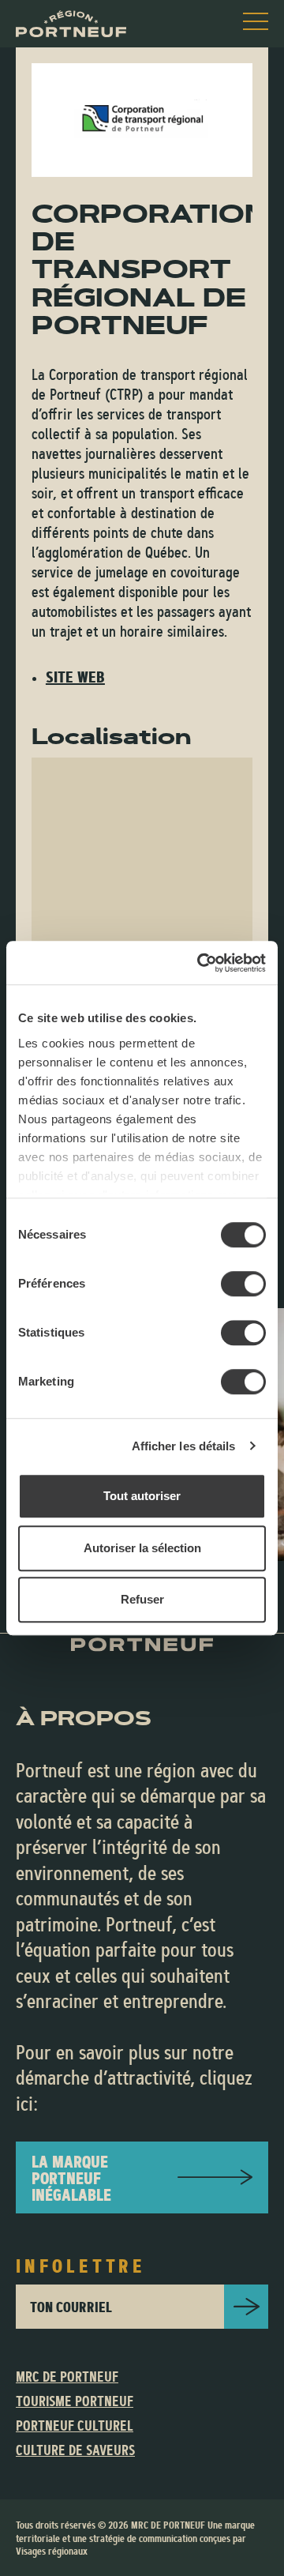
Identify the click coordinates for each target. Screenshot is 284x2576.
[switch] (243, 1284)
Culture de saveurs (75, 2450)
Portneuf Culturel (75, 2426)
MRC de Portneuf (67, 2377)
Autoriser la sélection (142, 1548)
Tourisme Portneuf (75, 2401)
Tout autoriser (142, 1496)
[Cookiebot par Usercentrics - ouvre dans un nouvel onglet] (200, 963)
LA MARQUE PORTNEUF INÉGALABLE (71, 2178)
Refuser (142, 1599)
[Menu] (256, 21)
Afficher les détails (184, 1446)
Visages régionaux (52, 2551)
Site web (75, 677)
